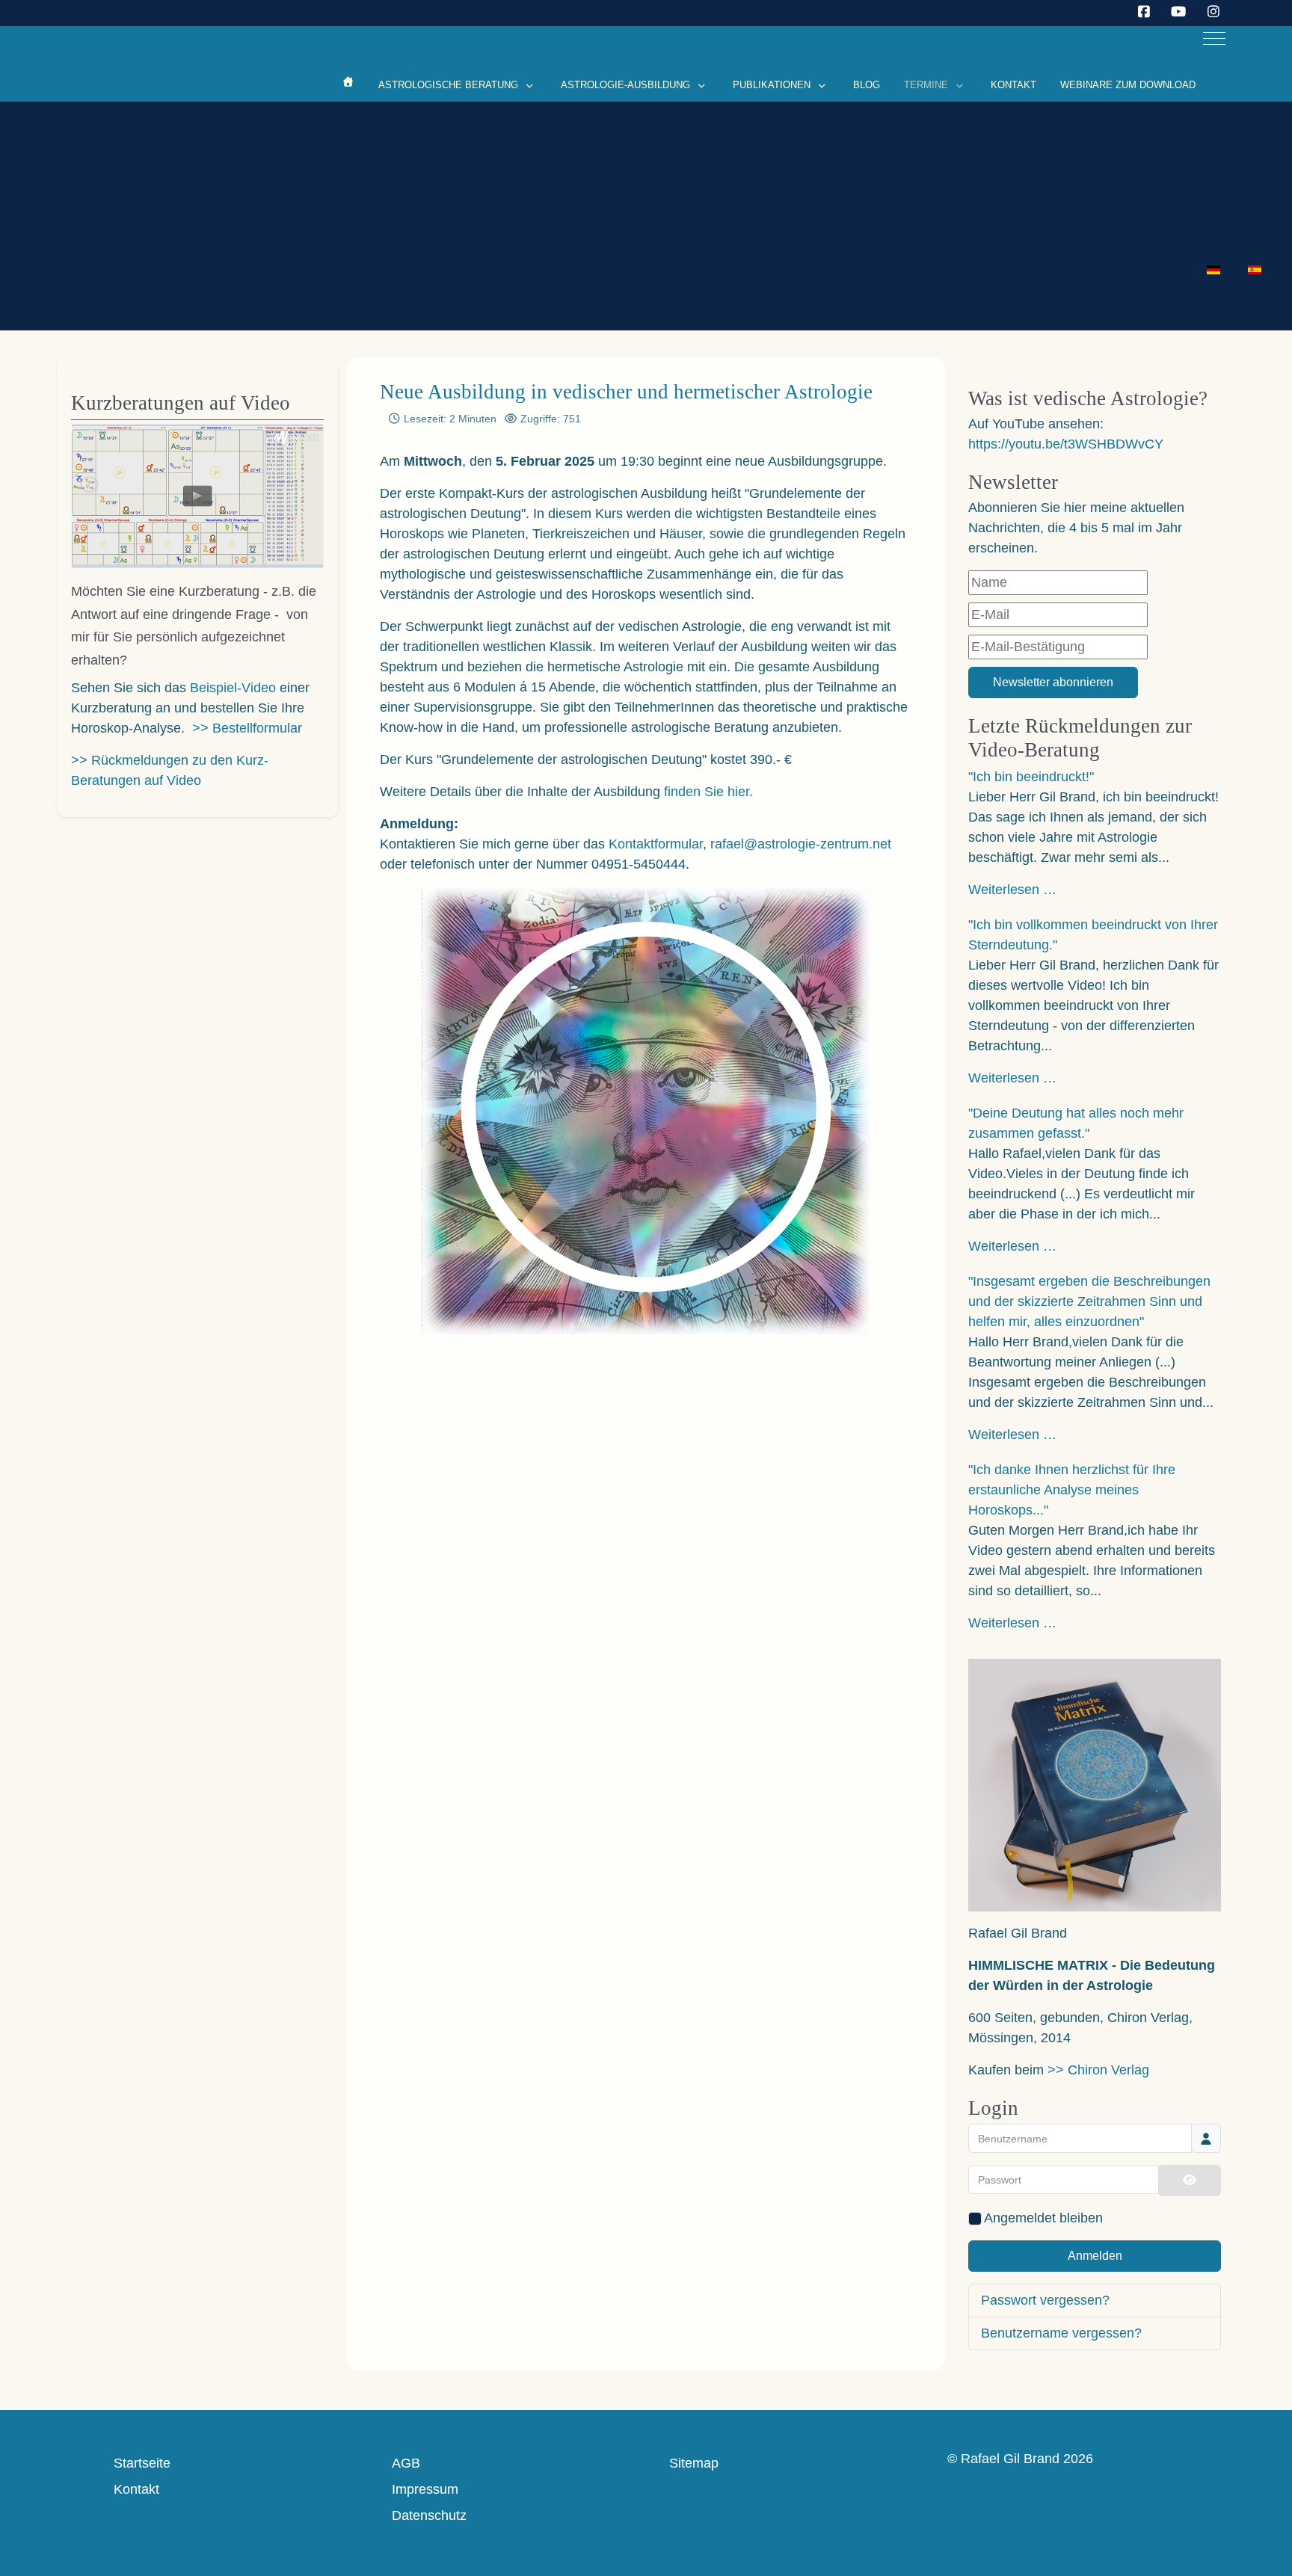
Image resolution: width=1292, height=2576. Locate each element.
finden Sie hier (707, 792)
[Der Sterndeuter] (348, 82)
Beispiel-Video (233, 688)
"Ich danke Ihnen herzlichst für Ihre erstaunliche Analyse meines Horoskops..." (1072, 1490)
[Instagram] (1214, 12)
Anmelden (1095, 2256)
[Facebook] (1144, 12)
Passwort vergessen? (1045, 2300)
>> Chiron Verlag (1098, 2070)
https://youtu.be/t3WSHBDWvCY (1066, 444)
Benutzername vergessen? (1061, 2333)
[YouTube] (1179, 12)
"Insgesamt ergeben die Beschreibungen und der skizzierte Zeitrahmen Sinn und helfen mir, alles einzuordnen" (1089, 1301)
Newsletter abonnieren (1053, 682)
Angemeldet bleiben (1043, 2218)
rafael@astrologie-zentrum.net (801, 844)
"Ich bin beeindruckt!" (1031, 777)
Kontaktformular (656, 844)
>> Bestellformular (247, 728)
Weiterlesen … (1012, 890)
